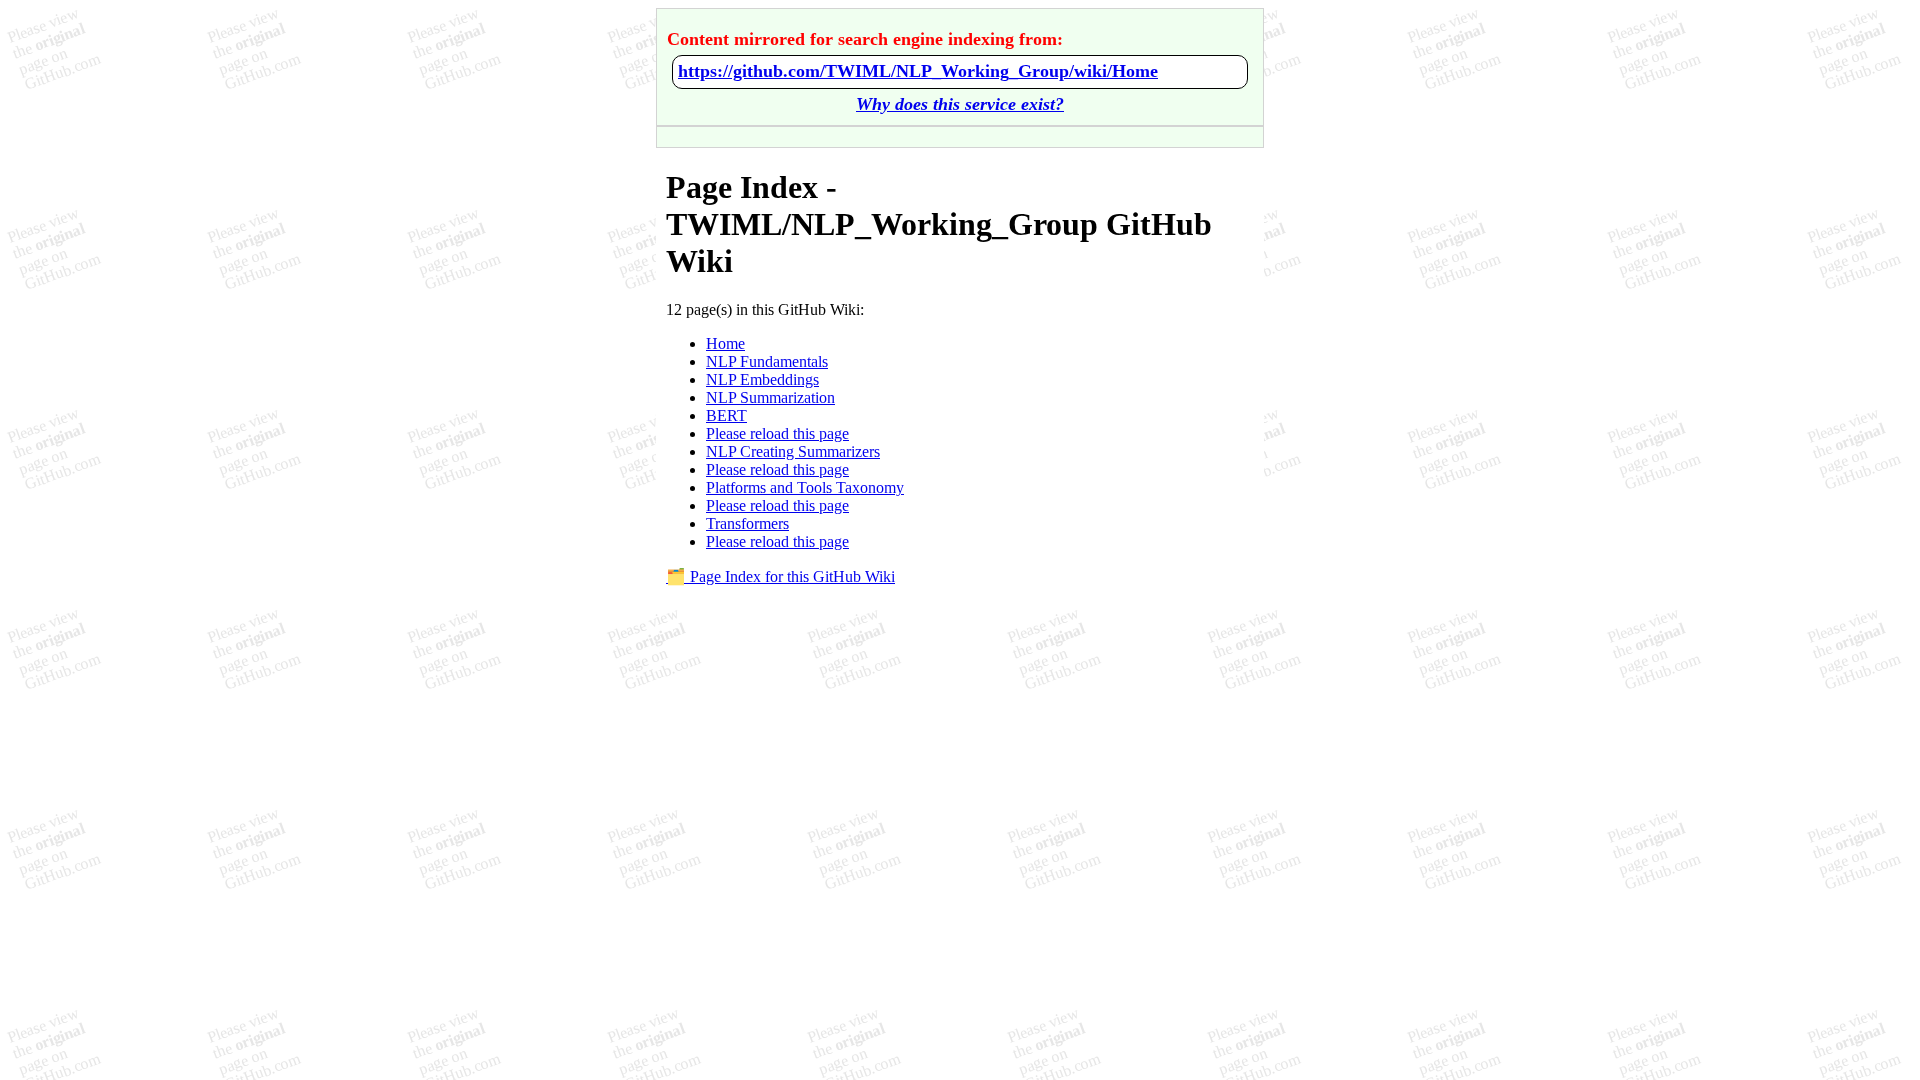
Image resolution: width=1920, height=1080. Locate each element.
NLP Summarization (770, 397)
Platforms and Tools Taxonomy (805, 487)
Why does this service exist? (960, 104)
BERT (726, 415)
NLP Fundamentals (767, 361)
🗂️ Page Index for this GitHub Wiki (780, 576)
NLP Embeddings (762, 379)
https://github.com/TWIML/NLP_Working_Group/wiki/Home (918, 71)
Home (725, 343)
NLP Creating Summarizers (793, 451)
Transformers (747, 523)
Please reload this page (777, 433)
